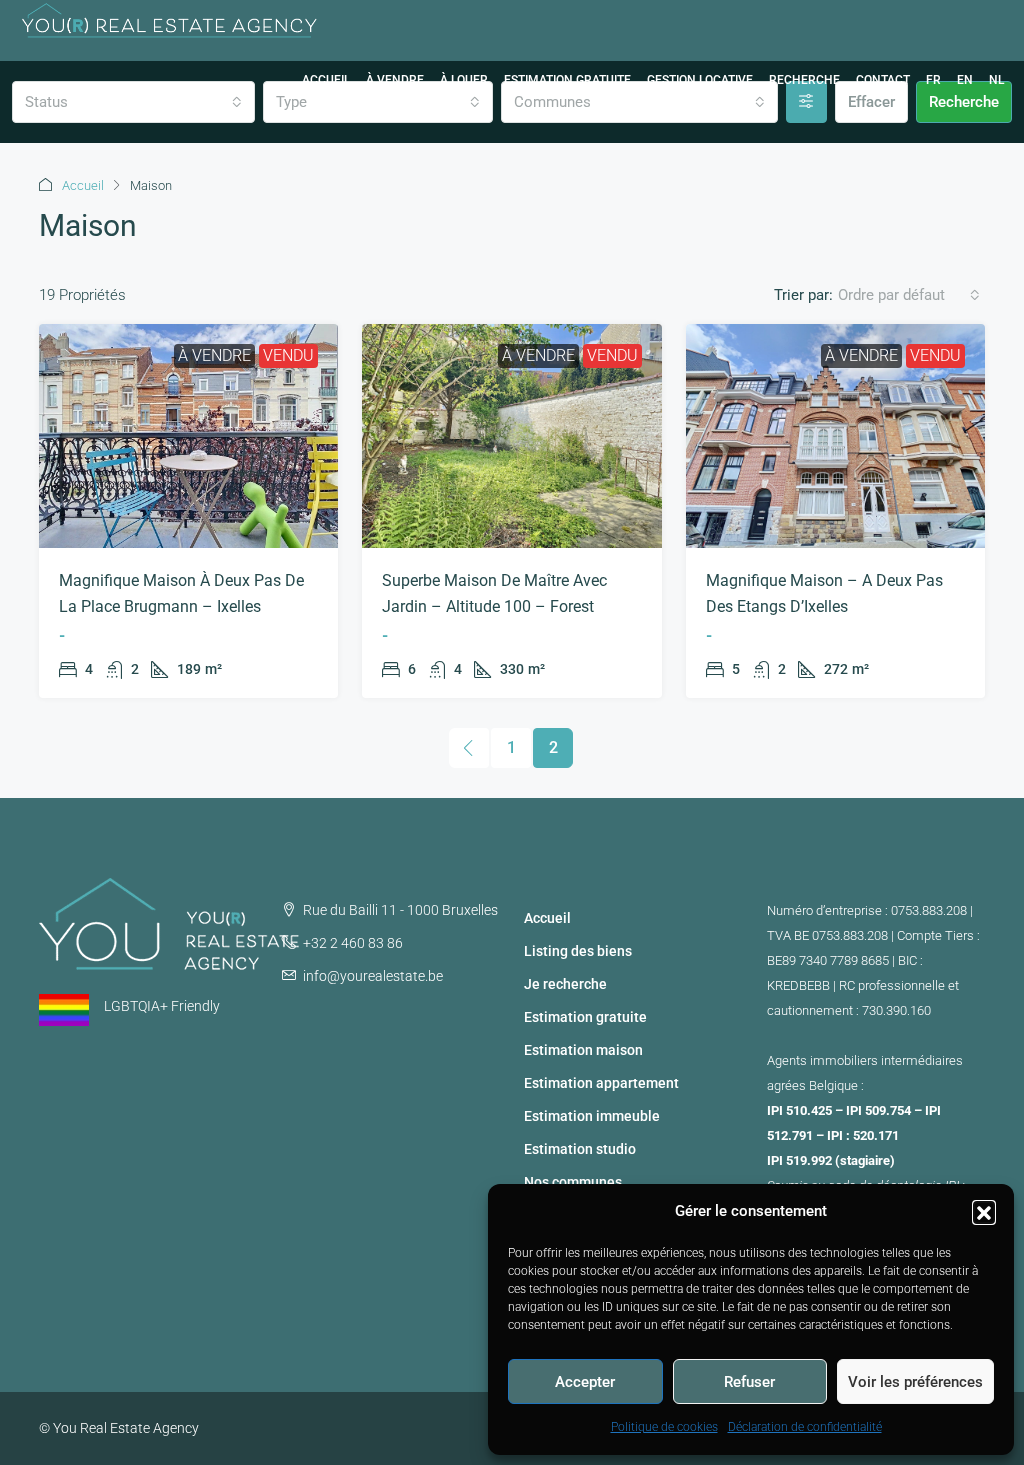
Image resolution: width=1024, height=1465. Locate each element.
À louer (464, 80)
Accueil (326, 80)
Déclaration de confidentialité (805, 1427)
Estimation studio (580, 1149)
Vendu (288, 355)
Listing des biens (578, 951)
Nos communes (573, 1182)
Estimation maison (583, 1050)
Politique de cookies (664, 1427)
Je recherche (565, 984)
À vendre (395, 80)
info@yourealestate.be (373, 976)
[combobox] (909, 295)
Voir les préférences (915, 1382)
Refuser (749, 1382)
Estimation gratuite (567, 80)
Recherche (804, 80)
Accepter (585, 1382)
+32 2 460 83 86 (353, 943)
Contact (883, 80)
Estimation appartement (601, 1083)
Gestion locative (700, 80)
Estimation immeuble (592, 1116)
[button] (984, 1212)
